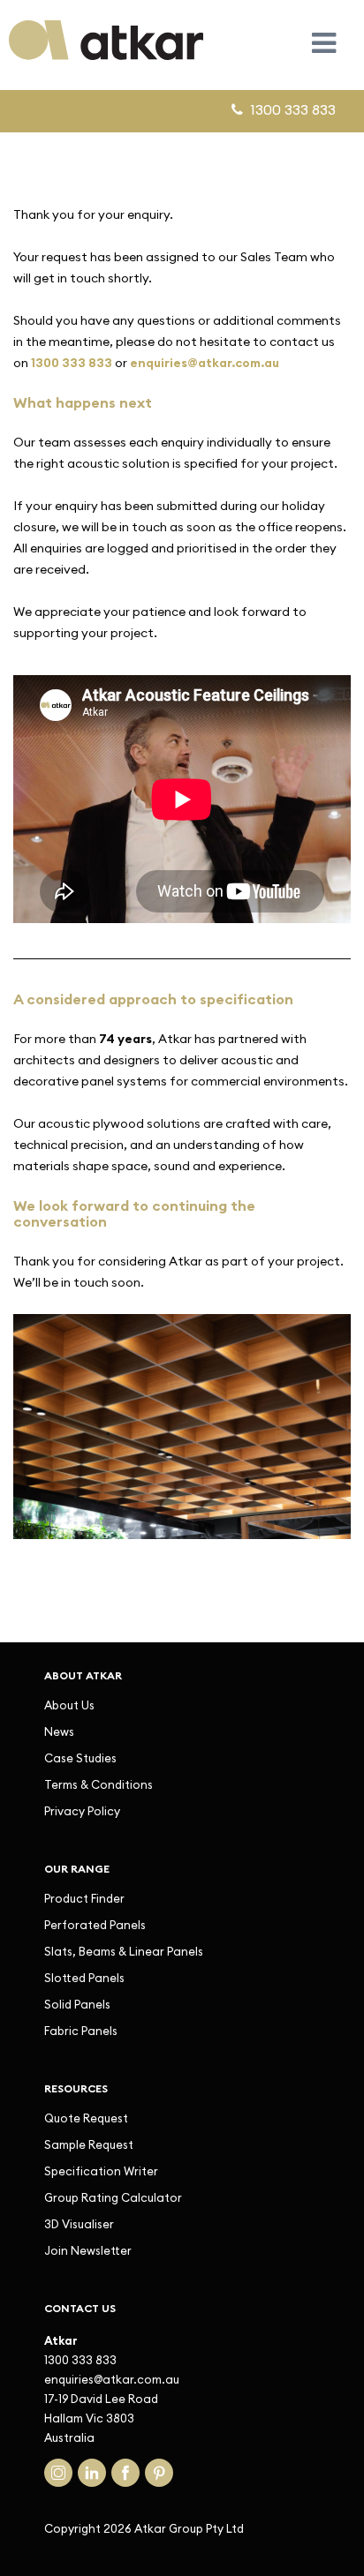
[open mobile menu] (324, 43)
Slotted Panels (84, 1978)
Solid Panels (77, 2004)
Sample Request (89, 2144)
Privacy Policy (82, 1811)
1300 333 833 (72, 363)
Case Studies (80, 1758)
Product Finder (84, 1898)
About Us (69, 1705)
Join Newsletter (88, 2250)
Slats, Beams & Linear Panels (124, 1951)
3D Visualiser (79, 2224)
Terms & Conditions (99, 1784)
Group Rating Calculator (113, 2197)
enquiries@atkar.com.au (112, 2379)
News (59, 1731)
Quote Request (86, 2118)
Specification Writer (101, 2171)
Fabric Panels (81, 2031)
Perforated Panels (95, 1925)
